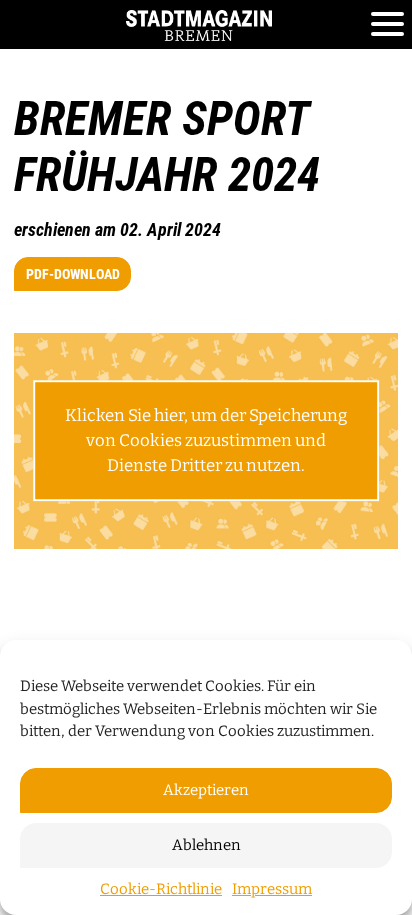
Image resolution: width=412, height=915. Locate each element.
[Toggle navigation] (387, 25)
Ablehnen (206, 845)
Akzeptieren (206, 790)
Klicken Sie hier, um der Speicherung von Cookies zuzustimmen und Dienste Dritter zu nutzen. (206, 440)
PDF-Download (73, 274)
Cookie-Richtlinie (161, 889)
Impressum (272, 889)
